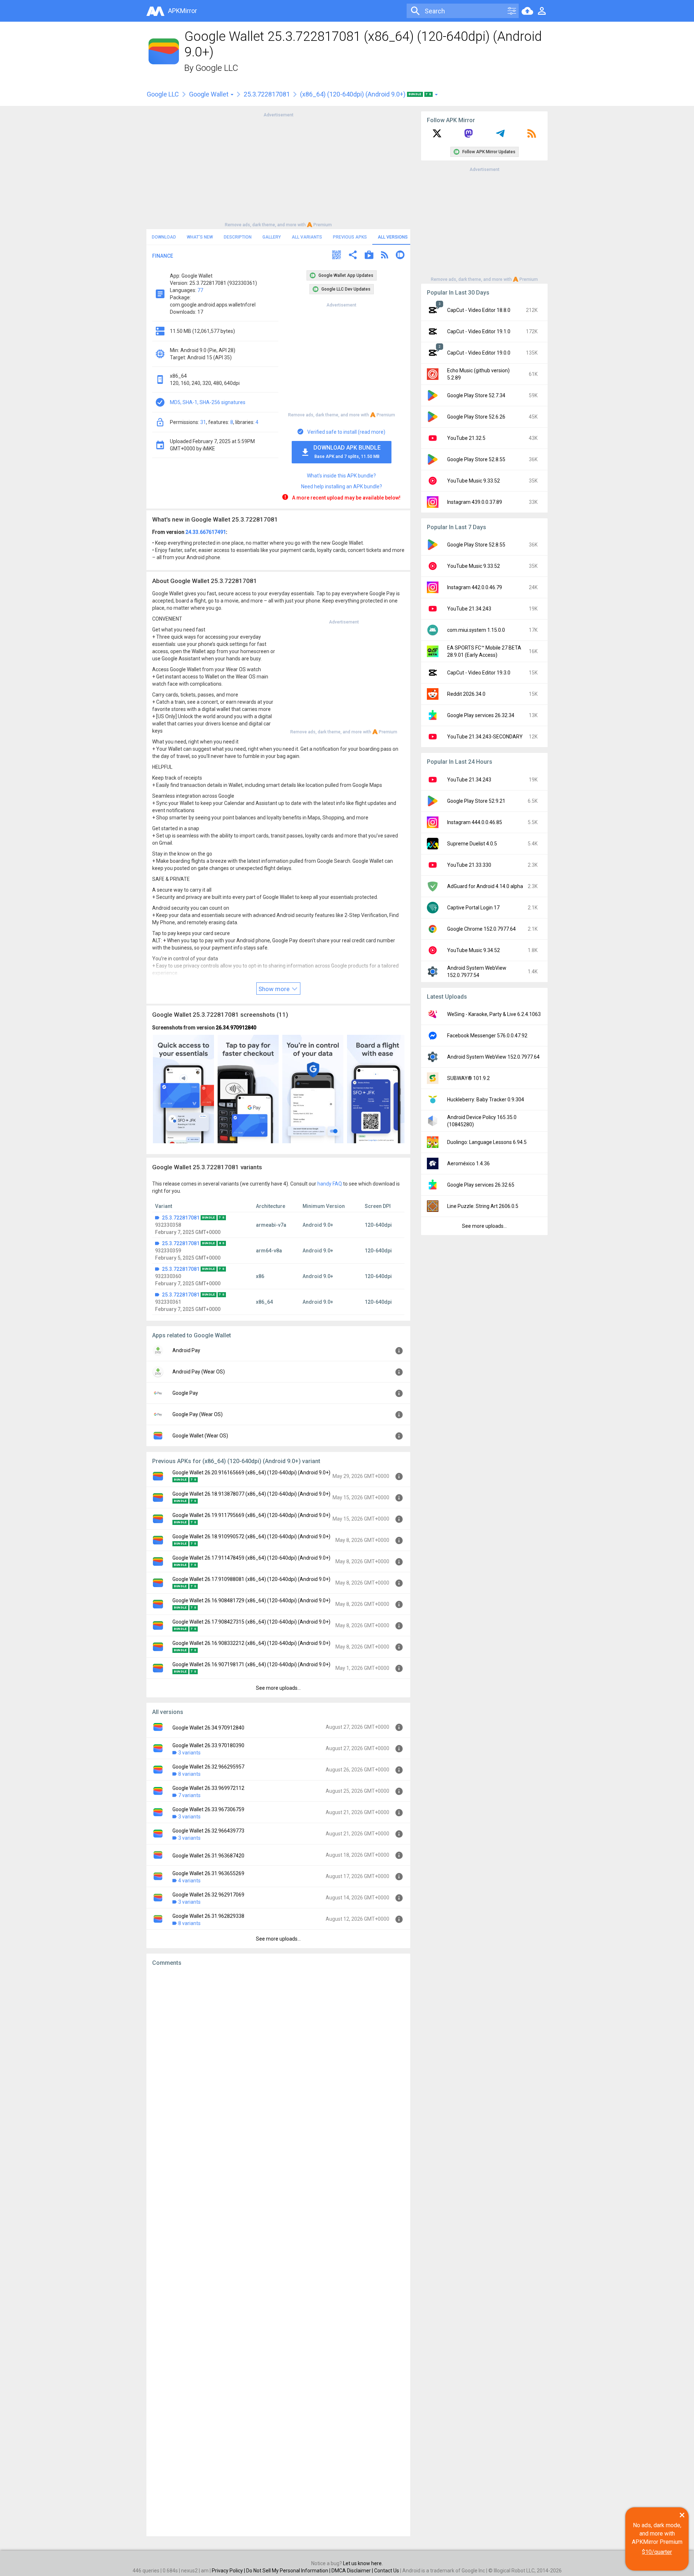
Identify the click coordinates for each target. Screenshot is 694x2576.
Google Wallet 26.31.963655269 (208, 1873)
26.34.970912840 (236, 1028)
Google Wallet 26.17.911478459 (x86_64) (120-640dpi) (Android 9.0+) (251, 1558)
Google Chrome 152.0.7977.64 (481, 929)
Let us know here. (363, 2563)
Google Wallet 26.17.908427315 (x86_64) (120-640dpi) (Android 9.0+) (251, 1622)
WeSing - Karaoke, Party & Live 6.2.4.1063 (494, 1014)
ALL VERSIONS (393, 237)
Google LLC (217, 68)
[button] (337, 256)
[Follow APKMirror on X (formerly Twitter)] (437, 136)
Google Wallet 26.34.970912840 (208, 1728)
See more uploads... (278, 1688)
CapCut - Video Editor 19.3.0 (479, 673)
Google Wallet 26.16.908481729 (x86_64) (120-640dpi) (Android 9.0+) (251, 1600)
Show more (275, 989)
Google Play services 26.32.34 (481, 715)
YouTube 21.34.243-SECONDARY (485, 737)
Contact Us (387, 2571)
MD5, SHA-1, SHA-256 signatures (208, 402)
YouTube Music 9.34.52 (474, 950)
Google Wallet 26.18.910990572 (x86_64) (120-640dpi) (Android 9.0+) (251, 1536)
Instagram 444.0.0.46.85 (475, 822)
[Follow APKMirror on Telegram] (500, 136)
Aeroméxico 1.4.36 (468, 1163)
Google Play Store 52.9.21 (476, 801)
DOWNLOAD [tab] (164, 237)
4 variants (189, 1881)
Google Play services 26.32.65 (481, 1185)
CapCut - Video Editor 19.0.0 (479, 353)
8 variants (189, 1774)
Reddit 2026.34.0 (466, 694)
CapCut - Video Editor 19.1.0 (479, 331)
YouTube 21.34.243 (469, 609)
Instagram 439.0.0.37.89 (475, 502)
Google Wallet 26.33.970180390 (208, 1745)
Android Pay (186, 1350)
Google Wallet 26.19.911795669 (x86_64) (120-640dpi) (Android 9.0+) (251, 1515)
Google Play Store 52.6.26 (476, 417)
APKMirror (183, 11)
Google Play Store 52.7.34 (476, 395)
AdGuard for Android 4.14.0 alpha (485, 886)
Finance (163, 256)
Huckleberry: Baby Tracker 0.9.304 (486, 1100)
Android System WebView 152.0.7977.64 (493, 1057)
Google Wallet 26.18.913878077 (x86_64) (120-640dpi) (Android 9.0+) (251, 1494)
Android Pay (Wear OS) (199, 1372)
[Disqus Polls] (278, 2063)
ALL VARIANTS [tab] (307, 237)
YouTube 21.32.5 (466, 438)
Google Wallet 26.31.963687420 (208, 1856)
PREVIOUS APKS (350, 237)
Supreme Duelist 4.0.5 (472, 844)
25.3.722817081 (267, 94)
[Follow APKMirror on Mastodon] (468, 136)
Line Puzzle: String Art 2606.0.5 (483, 1206)
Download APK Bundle (347, 452)
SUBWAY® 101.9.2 (468, 1078)
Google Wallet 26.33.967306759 (208, 1809)
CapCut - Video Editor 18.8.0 (479, 310)
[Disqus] (278, 2251)
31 (203, 422)
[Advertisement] (278, 169)
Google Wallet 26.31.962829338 (208, 1916)
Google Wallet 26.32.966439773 (208, 1831)
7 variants (189, 1795)
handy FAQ (330, 1184)
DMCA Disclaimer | (353, 2571)
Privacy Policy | (229, 2571)
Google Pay (185, 1393)
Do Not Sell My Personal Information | (289, 2571)
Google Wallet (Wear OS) (200, 1436)
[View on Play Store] (369, 256)
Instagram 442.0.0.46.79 (475, 587)
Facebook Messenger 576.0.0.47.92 (487, 1036)
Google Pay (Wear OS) (198, 1414)
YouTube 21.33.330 (469, 865)
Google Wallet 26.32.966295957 (208, 1767)
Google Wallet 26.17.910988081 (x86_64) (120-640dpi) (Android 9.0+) (251, 1579)
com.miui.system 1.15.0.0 (476, 630)
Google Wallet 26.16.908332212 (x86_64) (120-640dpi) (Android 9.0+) (251, 1643)
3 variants (189, 1753)
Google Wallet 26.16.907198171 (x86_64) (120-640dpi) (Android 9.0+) (251, 1664)
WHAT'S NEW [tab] (200, 237)
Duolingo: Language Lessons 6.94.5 (487, 1142)
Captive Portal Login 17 (473, 908)
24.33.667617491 (206, 532)
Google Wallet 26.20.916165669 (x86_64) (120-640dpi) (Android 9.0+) (251, 1473)
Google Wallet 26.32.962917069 (208, 1895)
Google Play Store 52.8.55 (476, 459)
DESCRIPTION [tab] (238, 237)
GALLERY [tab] (272, 237)
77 (200, 290)
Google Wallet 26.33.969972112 (208, 1788)
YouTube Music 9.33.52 (474, 481)
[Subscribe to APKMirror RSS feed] (532, 136)
